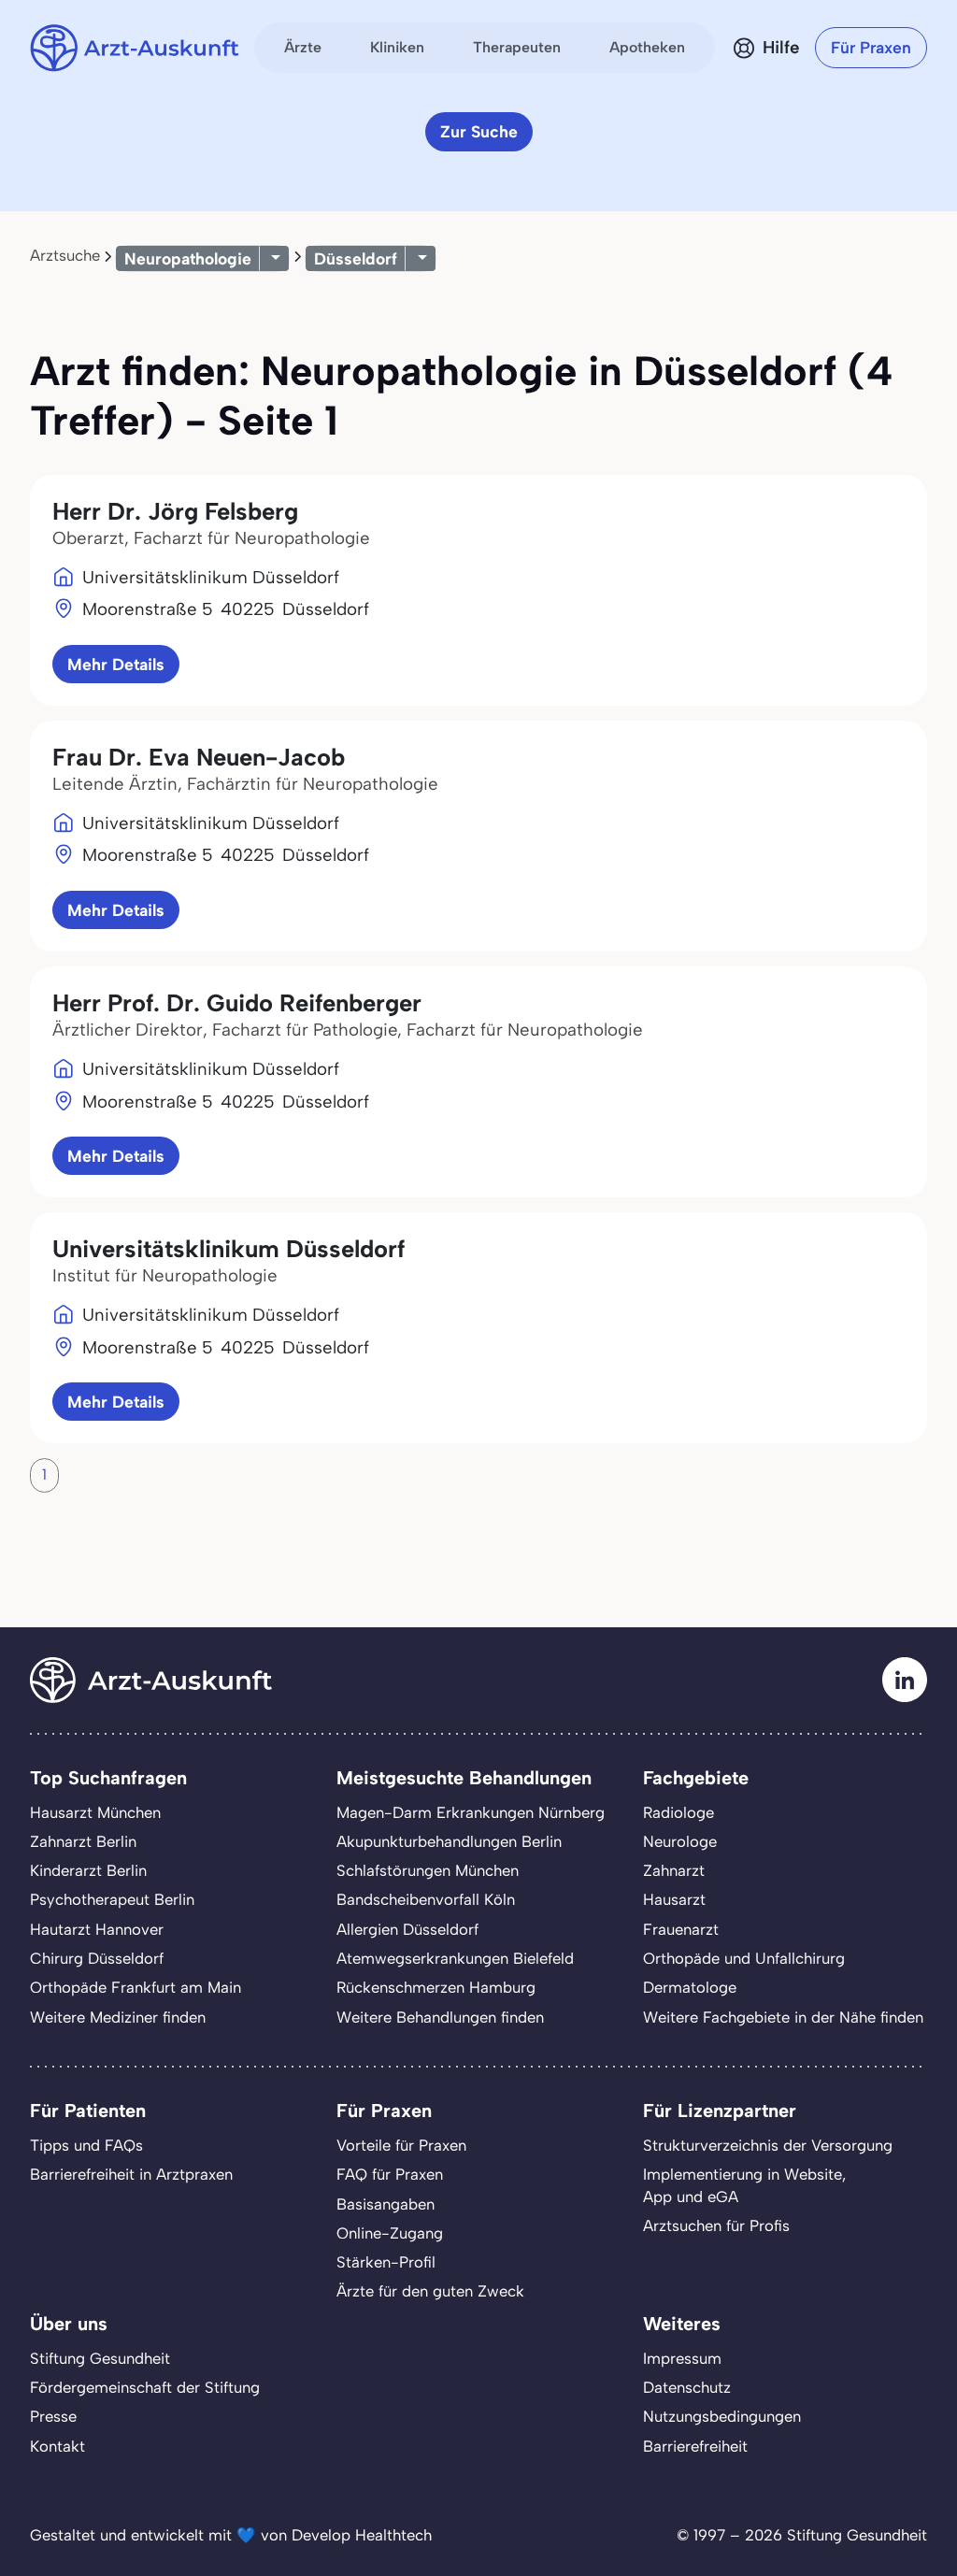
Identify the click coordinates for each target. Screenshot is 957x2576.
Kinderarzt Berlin (88, 1870)
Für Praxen (871, 47)
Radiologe (678, 1812)
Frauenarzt (681, 1929)
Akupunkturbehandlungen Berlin (449, 1841)
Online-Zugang (390, 2233)
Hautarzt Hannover (97, 1929)
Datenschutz (687, 2387)
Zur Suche (479, 131)
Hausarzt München (95, 1812)
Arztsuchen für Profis (716, 2225)
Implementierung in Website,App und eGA (744, 2185)
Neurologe (680, 1841)
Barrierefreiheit (695, 2446)
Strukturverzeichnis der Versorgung (768, 2145)
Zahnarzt (674, 1870)
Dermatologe (690, 1987)
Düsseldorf (356, 258)
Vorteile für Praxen (401, 2145)
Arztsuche (65, 255)
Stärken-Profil (386, 2262)
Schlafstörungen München (428, 1870)
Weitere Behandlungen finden (440, 2017)
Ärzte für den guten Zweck (430, 2291)
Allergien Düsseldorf (407, 1929)
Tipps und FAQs (86, 2145)
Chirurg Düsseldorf (97, 1958)
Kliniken (397, 47)
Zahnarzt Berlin (83, 1841)
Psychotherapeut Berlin (112, 1899)
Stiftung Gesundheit (100, 2358)
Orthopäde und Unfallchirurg (744, 1958)
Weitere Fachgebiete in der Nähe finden (783, 2017)
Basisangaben (386, 2204)
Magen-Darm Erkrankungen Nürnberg (471, 1812)
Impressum (682, 2358)
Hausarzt (674, 1899)
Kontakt (57, 2446)
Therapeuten (517, 47)
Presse (53, 2416)
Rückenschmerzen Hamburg (436, 1987)
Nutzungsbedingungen (722, 2416)
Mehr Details (116, 664)
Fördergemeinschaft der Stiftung (145, 2387)
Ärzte (303, 47)
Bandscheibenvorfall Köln (426, 1899)
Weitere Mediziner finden (118, 2017)
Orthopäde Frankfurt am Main (136, 1987)
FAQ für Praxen (390, 2174)
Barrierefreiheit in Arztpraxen (131, 2174)
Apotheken (647, 47)
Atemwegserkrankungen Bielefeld (455, 1958)
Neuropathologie (188, 258)
